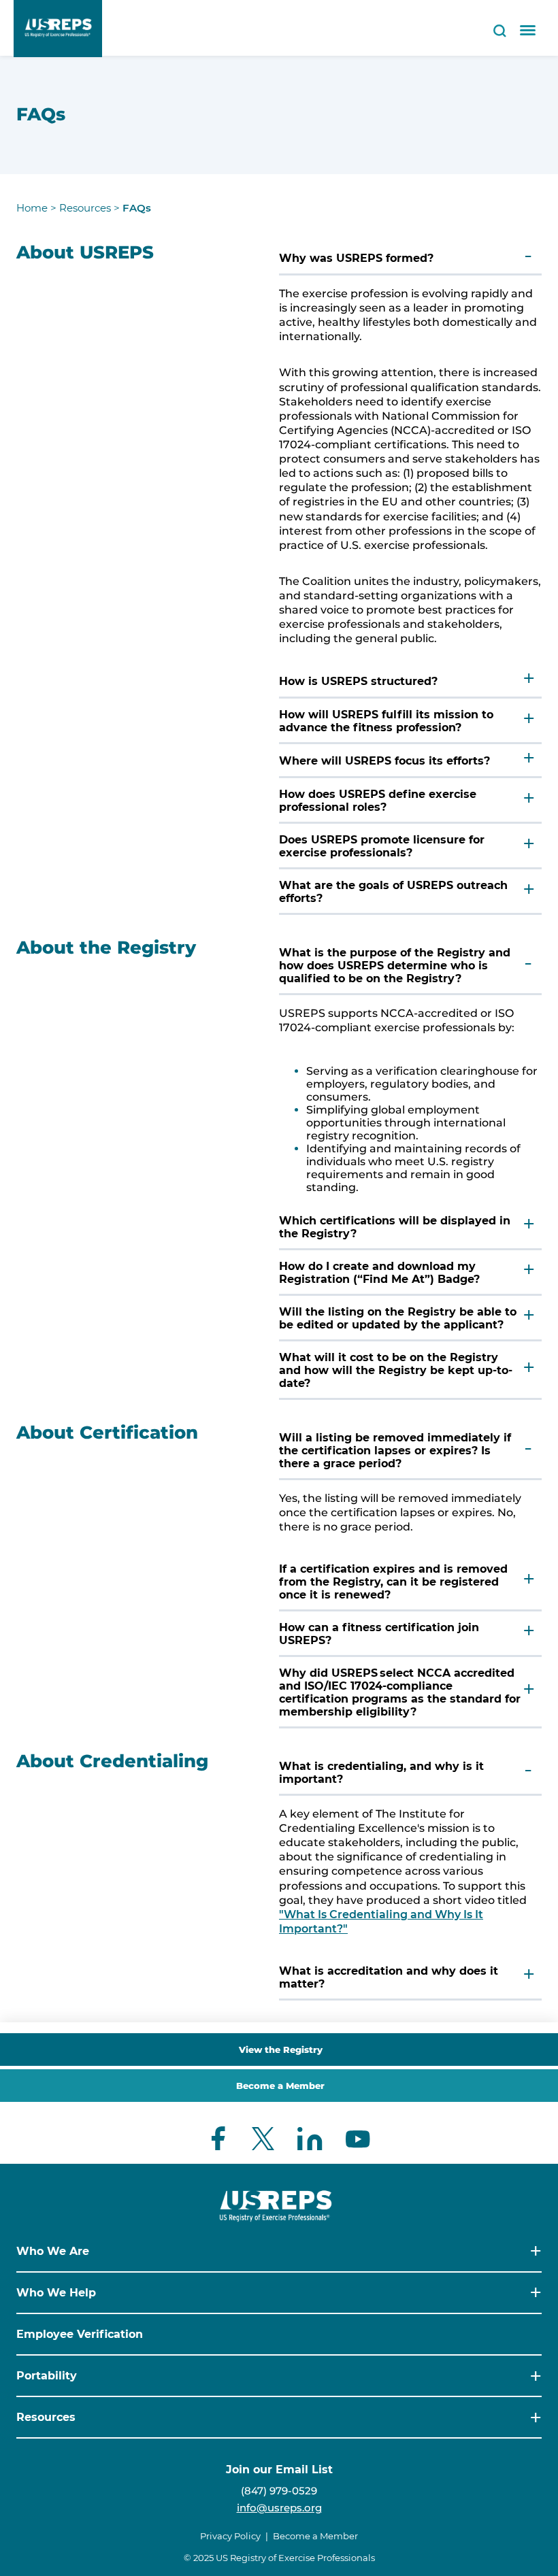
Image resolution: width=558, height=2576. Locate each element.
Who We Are (53, 2251)
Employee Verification (80, 2334)
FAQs (137, 208)
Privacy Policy (230, 2536)
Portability (47, 2376)
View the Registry (281, 2050)
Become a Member (280, 2086)
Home (32, 208)
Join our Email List (279, 2470)
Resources (85, 208)
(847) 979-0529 (279, 2491)
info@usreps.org (279, 2508)
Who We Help (56, 2293)
